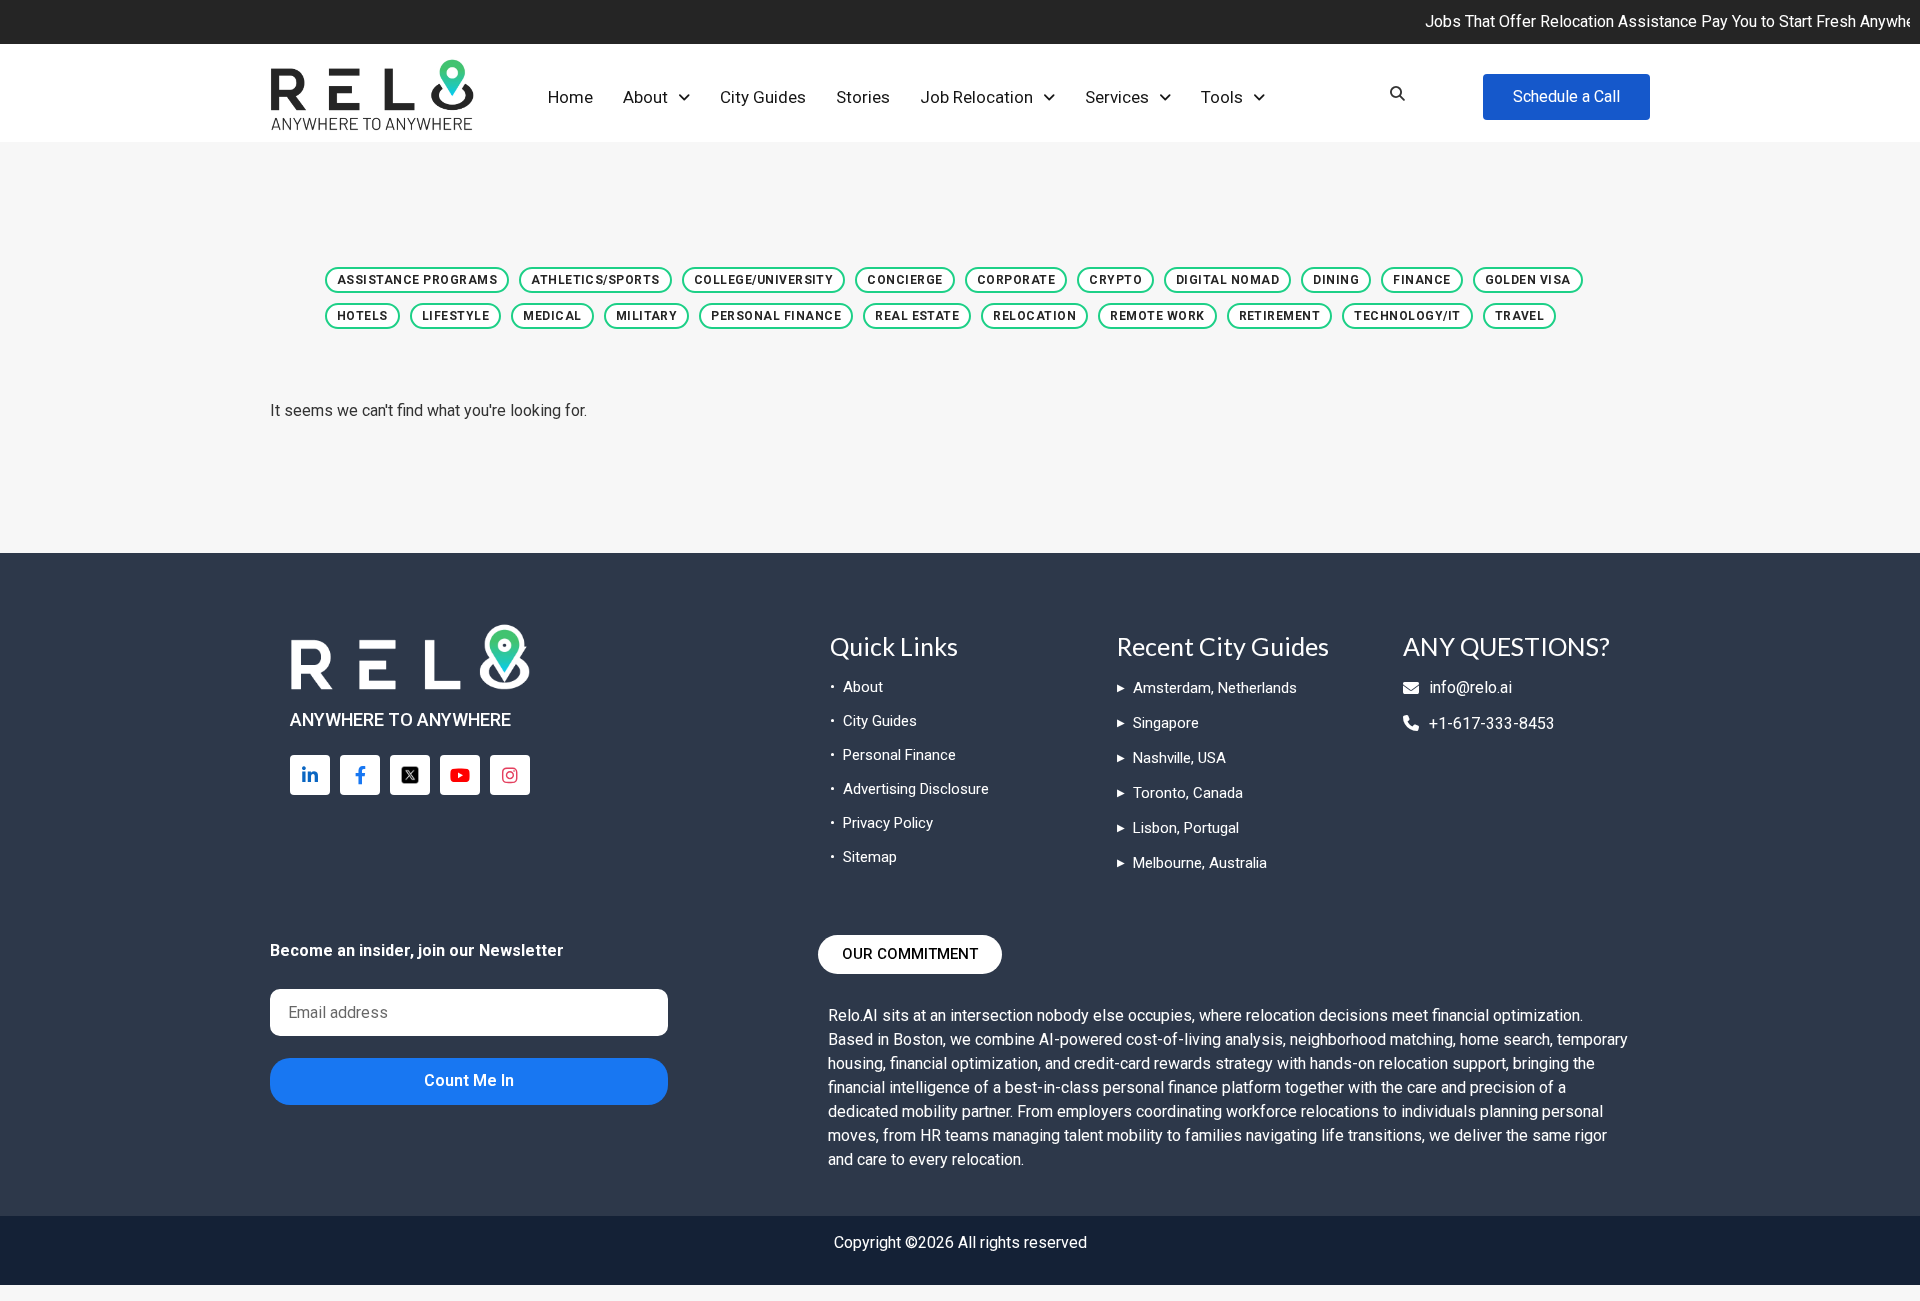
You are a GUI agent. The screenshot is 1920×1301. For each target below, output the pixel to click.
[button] (656, 97)
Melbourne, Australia (1200, 863)
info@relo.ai (1470, 687)
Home (570, 97)
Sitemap (870, 857)
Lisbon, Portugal (1186, 828)
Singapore (1166, 723)
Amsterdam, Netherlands (1215, 688)
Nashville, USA (1179, 758)
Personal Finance (899, 755)
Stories (863, 97)
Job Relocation (976, 97)
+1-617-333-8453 (1492, 723)
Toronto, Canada (1188, 793)
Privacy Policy (888, 823)
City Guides (763, 97)
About (645, 97)
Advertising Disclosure (916, 789)
